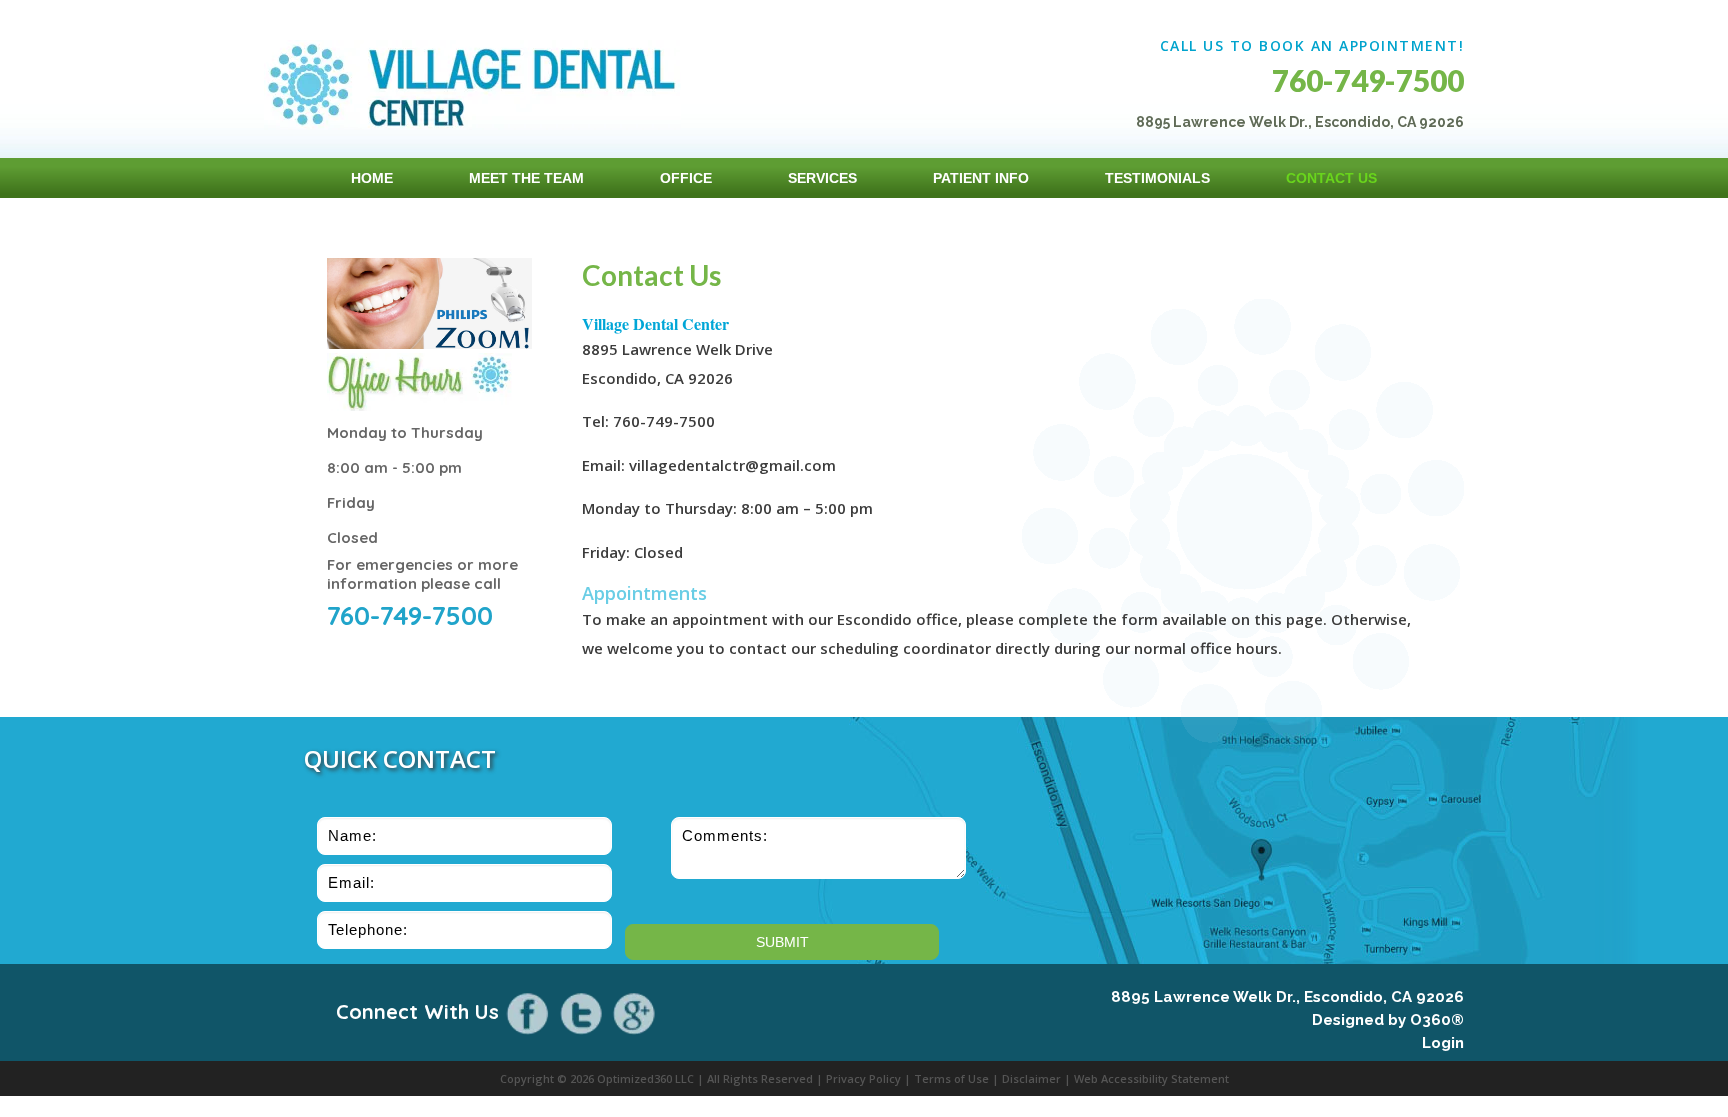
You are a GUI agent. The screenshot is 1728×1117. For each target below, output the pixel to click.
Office (686, 178)
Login (1443, 1043)
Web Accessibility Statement (1151, 1078)
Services (822, 178)
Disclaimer (1031, 1078)
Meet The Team (526, 178)
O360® (1437, 1020)
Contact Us (1331, 178)
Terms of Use (951, 1078)
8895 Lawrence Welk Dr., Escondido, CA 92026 (1287, 997)
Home (372, 178)
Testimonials (1157, 178)
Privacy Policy (863, 1078)
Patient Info (981, 178)
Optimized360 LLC (645, 1078)
